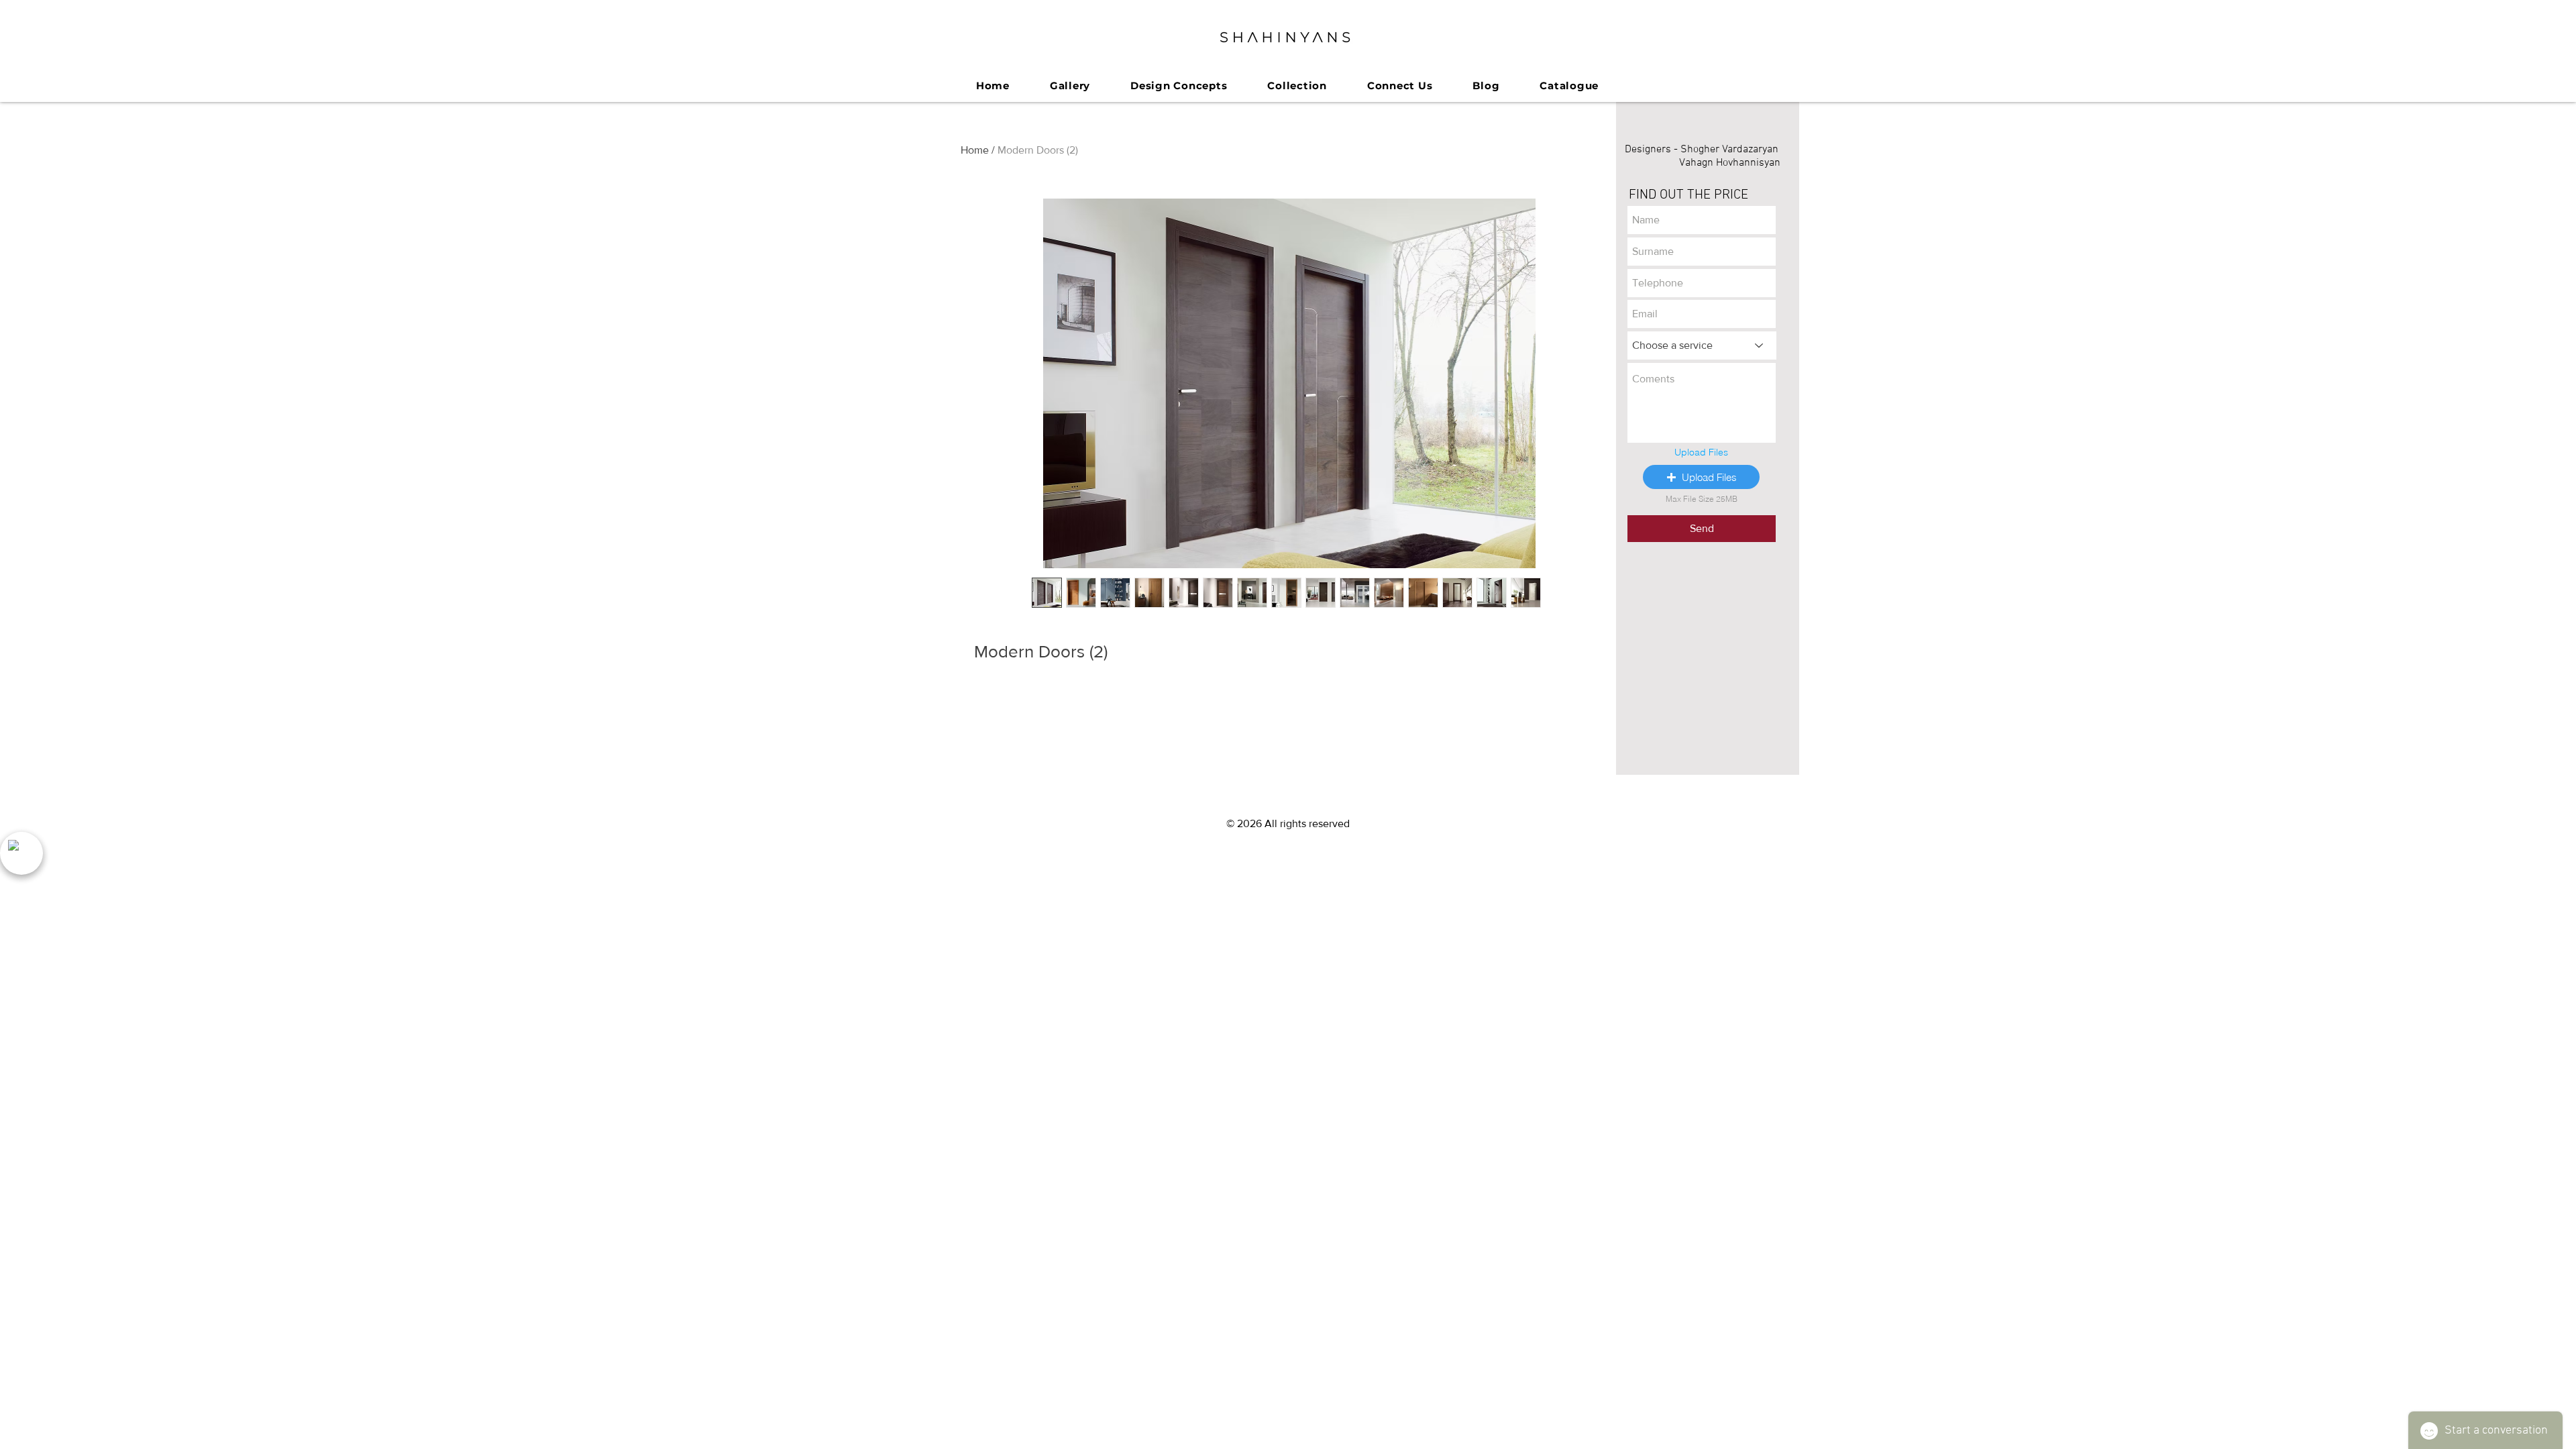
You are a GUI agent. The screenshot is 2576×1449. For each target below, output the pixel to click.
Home (975, 150)
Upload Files (1701, 452)
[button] (1701, 477)
